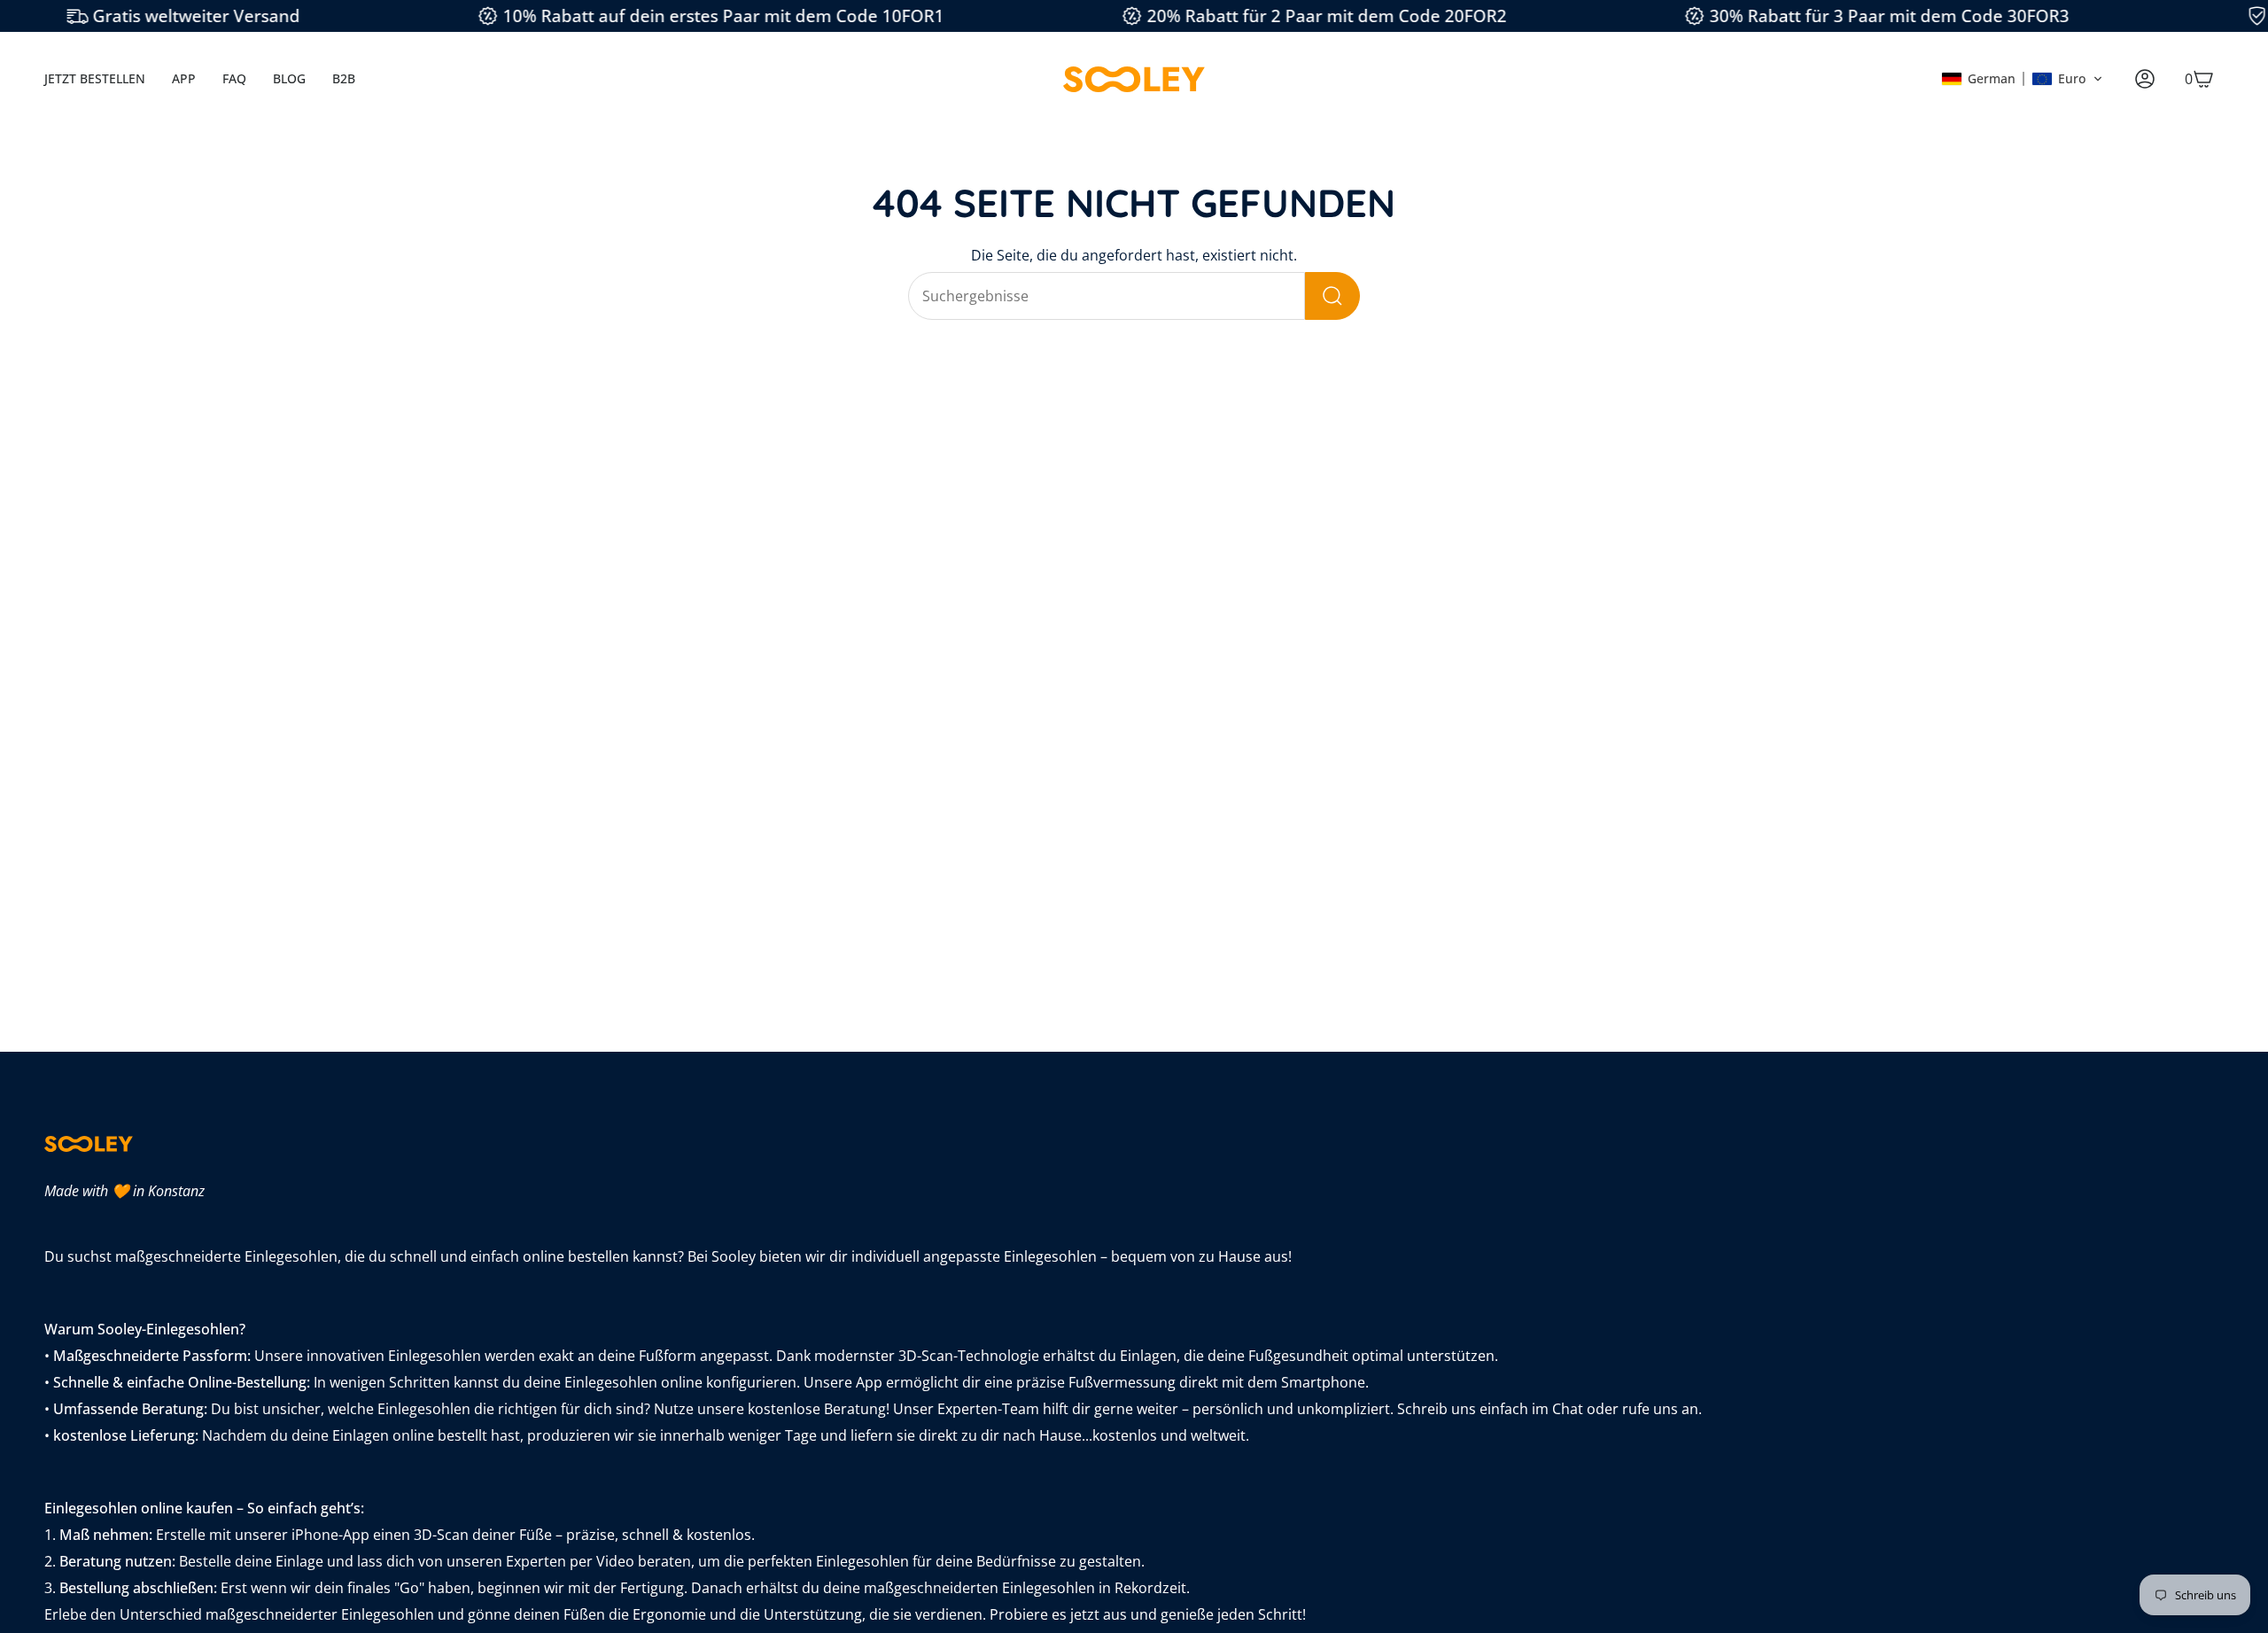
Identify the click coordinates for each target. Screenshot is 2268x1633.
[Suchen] (1332, 296)
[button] (2022, 79)
